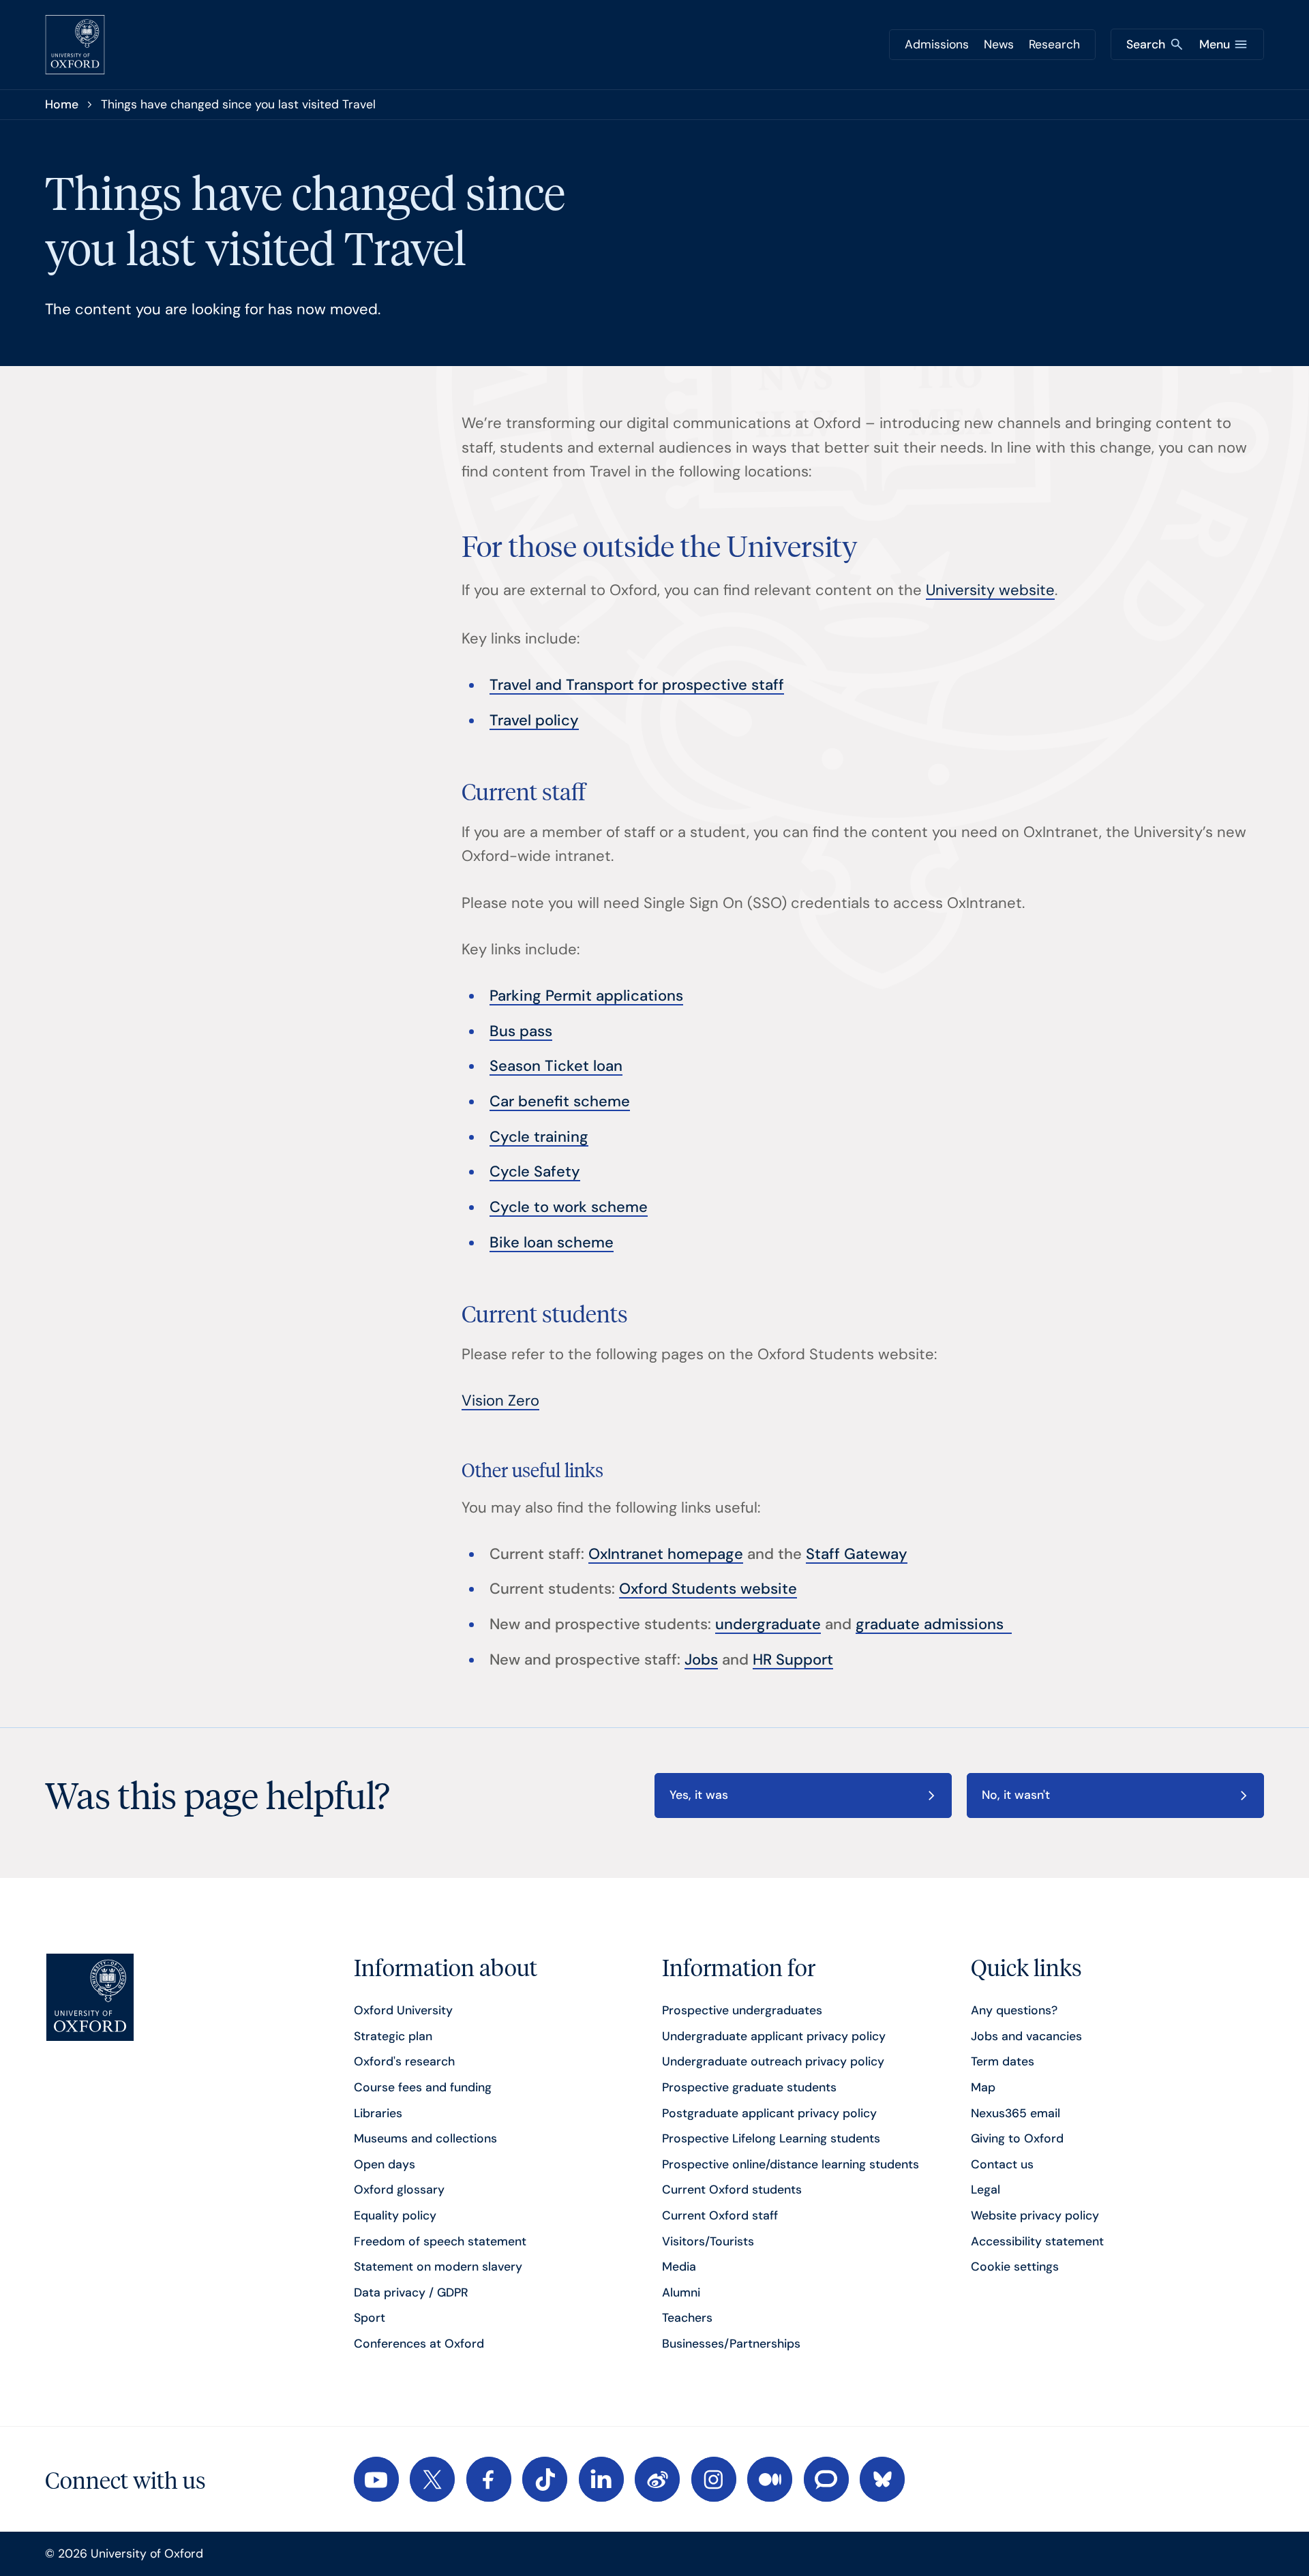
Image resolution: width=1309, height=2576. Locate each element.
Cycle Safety (535, 1171)
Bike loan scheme (552, 1242)
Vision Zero (500, 1400)
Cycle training (539, 1137)
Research (1054, 44)
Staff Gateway (857, 1554)
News (999, 44)
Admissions (937, 44)
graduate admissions (934, 1624)
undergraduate (768, 1624)
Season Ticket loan (556, 1066)
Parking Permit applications (586, 996)
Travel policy (534, 720)
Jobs (701, 1660)
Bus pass (521, 1031)
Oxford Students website (708, 1589)
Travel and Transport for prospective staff (637, 685)
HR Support (793, 1660)
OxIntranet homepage (666, 1554)
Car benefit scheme (560, 1101)
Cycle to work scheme (569, 1207)
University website (990, 590)
